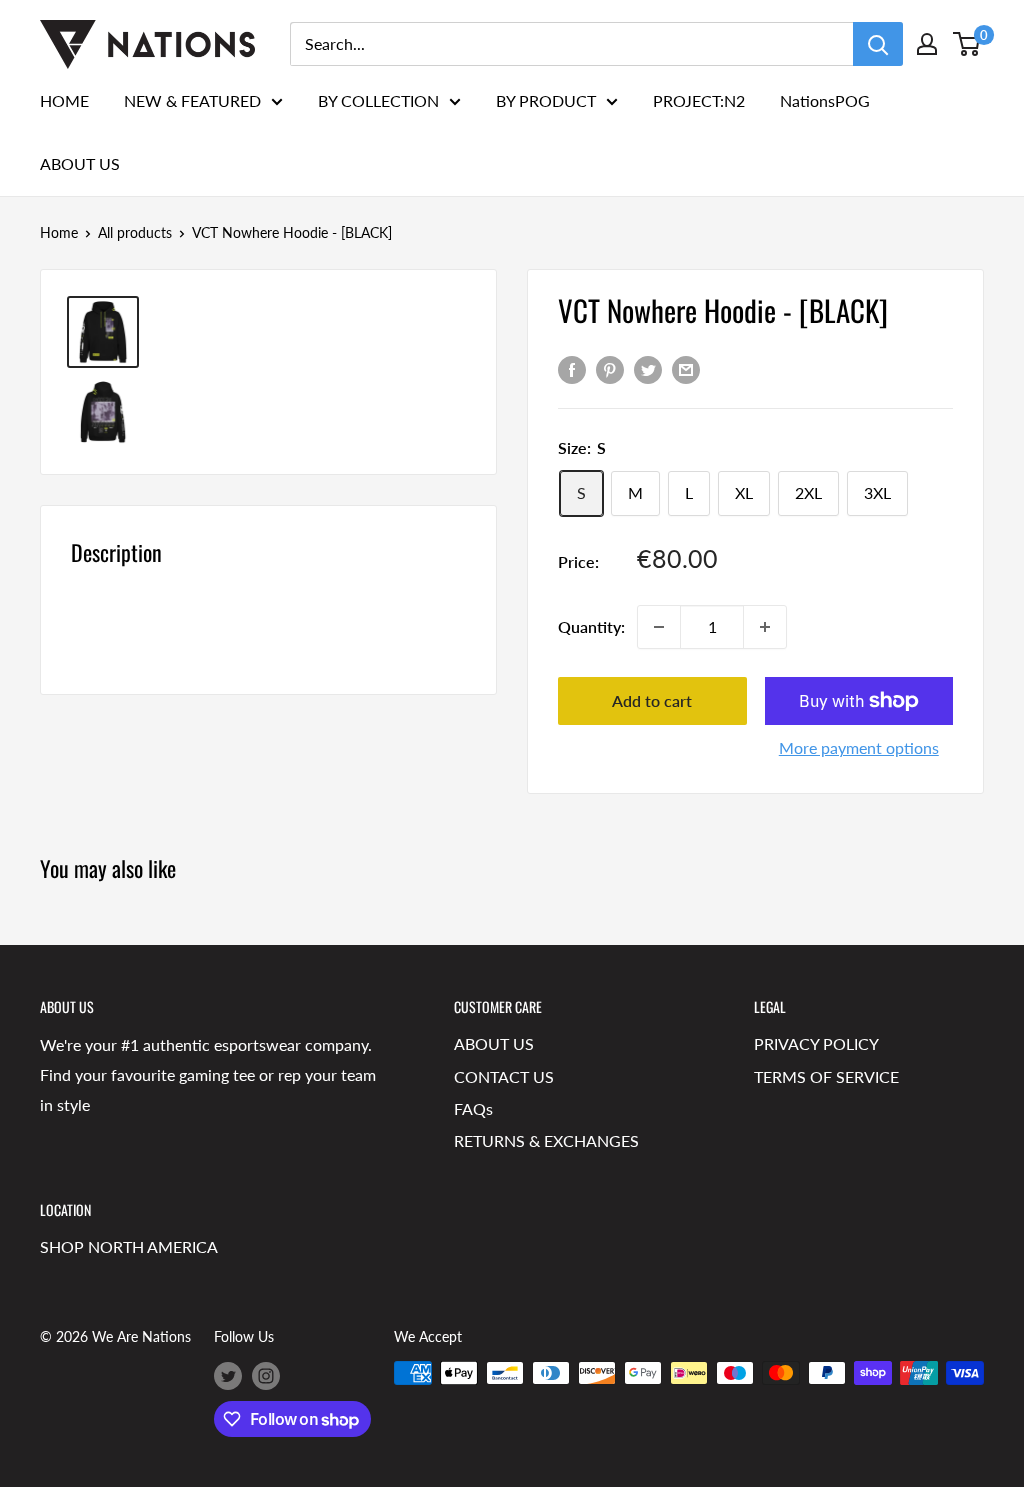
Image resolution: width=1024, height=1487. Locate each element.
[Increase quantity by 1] (765, 627)
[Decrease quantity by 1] (659, 627)
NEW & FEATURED (192, 100)
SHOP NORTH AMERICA (129, 1246)
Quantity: (591, 626)
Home (59, 232)
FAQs (473, 1108)
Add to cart (652, 700)
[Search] (878, 44)
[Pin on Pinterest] (610, 368)
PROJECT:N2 (699, 100)
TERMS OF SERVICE (826, 1076)
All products (135, 232)
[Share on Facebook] (572, 368)
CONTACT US (504, 1076)
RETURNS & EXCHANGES (546, 1140)
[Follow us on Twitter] (228, 1375)
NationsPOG (825, 100)
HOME (64, 100)
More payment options (859, 747)
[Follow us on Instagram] (266, 1375)
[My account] (927, 44)
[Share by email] (686, 368)
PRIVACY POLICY (816, 1043)
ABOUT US (80, 163)
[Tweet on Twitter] (648, 368)
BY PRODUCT (546, 100)
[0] (967, 44)
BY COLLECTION (378, 100)
